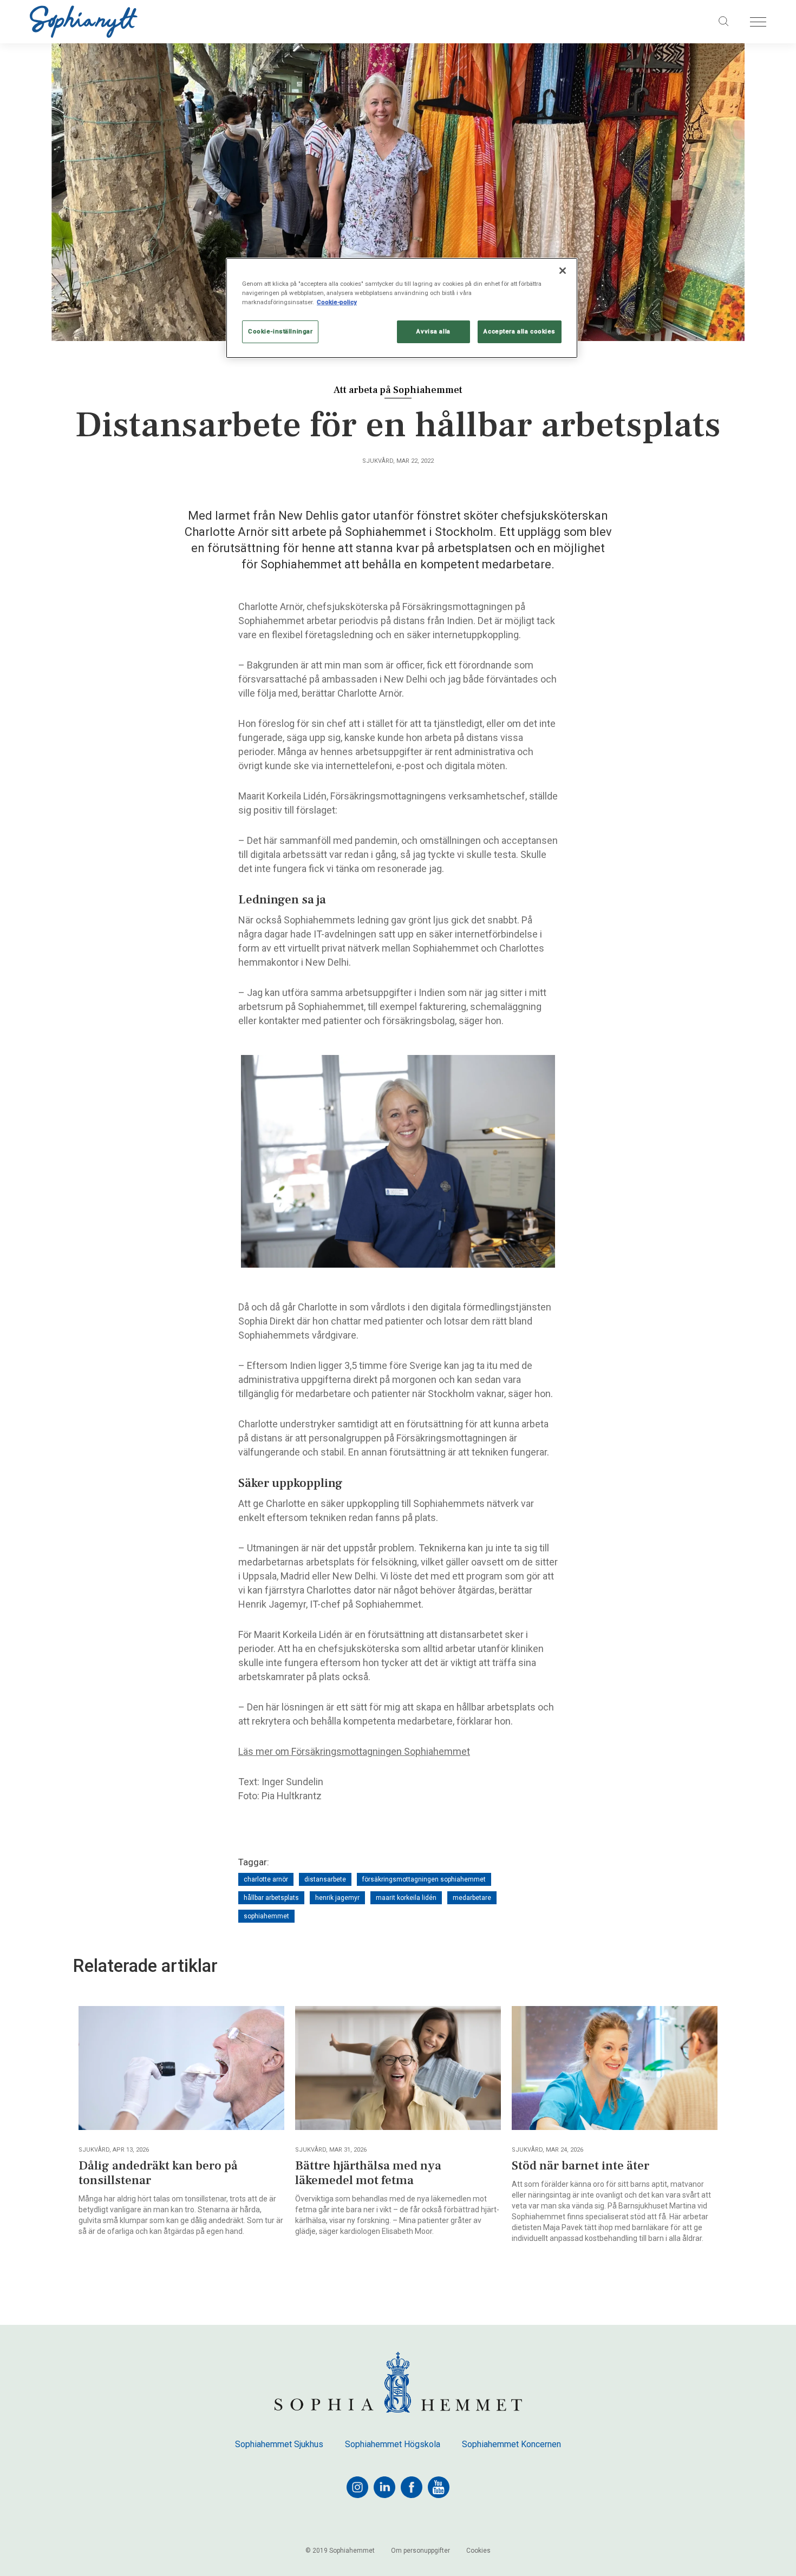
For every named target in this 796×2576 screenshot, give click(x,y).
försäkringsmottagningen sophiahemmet (424, 1879)
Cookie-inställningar (280, 331)
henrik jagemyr (337, 1898)
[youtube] (439, 2487)
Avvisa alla (433, 331)
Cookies (478, 2551)
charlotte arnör (266, 1879)
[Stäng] (563, 271)
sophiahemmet (266, 1916)
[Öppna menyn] (758, 22)
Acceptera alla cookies (520, 331)
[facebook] (412, 2487)
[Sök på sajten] (724, 22)
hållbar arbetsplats (271, 1898)
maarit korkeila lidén (406, 1898)
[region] (402, 308)
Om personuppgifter (420, 2551)
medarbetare (472, 1898)
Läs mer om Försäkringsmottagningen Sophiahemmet (354, 1751)
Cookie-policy (337, 302)
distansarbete (325, 1879)
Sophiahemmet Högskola (393, 2444)
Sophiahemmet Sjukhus (279, 2444)
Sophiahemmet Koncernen (511, 2444)
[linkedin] (384, 2487)
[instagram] (357, 2487)
